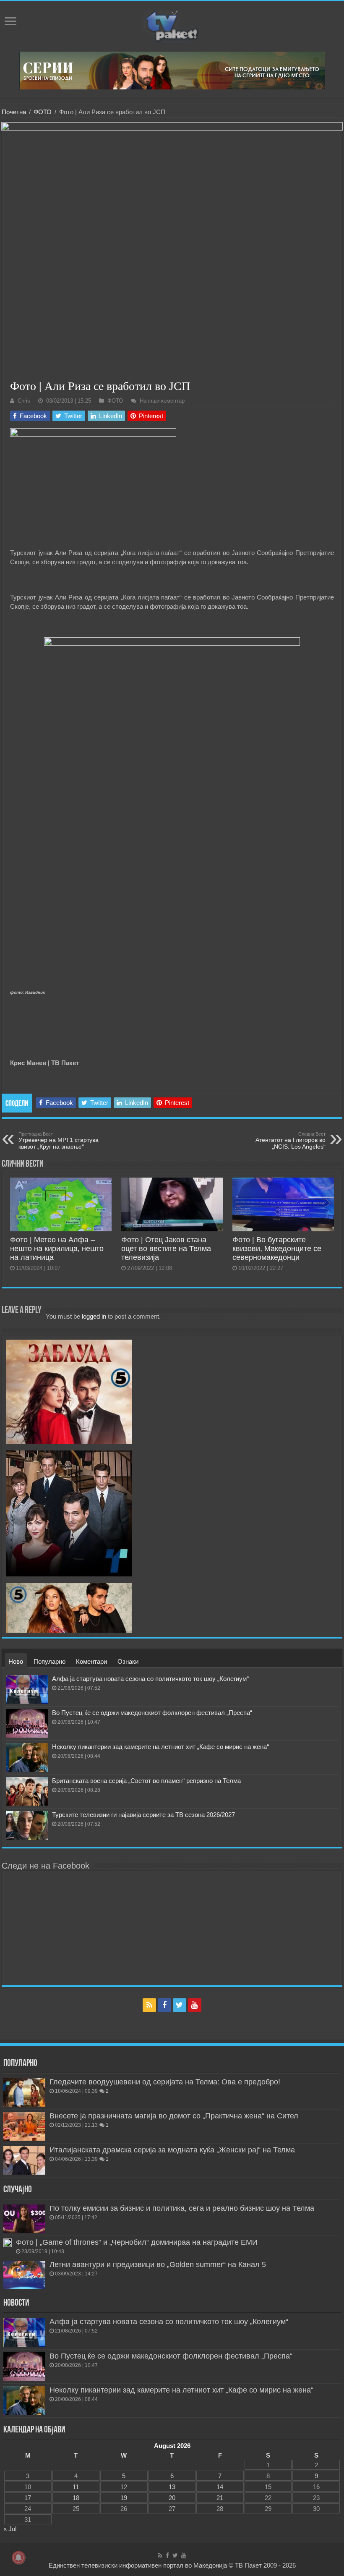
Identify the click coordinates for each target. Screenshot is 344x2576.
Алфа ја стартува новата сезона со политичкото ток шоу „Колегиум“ (150, 1679)
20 (172, 2498)
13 (172, 2487)
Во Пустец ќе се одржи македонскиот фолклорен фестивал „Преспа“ (152, 1713)
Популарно (50, 1661)
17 (28, 2498)
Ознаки (128, 1661)
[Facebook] (164, 2005)
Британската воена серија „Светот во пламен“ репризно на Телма (146, 1781)
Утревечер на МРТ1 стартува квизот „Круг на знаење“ (59, 1141)
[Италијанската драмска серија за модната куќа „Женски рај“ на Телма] (24, 2160)
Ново (16, 1661)
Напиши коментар (162, 401)
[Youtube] (195, 2005)
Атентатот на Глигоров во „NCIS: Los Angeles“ (291, 1141)
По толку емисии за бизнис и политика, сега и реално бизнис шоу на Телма (182, 2208)
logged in (94, 1316)
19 (124, 2498)
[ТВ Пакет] (172, 25)
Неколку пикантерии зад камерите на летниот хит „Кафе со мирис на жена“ (160, 1747)
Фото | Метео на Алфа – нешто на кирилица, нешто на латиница (57, 1249)
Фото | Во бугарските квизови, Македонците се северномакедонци (277, 1249)
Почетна (14, 112)
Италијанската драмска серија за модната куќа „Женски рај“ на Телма (172, 2150)
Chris (24, 401)
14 (220, 2487)
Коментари (91, 1661)
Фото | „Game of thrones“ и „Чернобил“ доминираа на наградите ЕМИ (137, 2242)
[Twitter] (180, 2005)
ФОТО (43, 112)
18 (76, 2498)
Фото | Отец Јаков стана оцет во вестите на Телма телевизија (166, 1249)
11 (76, 2487)
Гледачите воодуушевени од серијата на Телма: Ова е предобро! (165, 2082)
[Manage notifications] (18, 2558)
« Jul (10, 2529)
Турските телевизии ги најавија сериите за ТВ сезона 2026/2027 (143, 1815)
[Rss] (149, 2005)
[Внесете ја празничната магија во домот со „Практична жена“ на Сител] (24, 2126)
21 (220, 2498)
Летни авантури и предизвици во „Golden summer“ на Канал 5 (158, 2264)
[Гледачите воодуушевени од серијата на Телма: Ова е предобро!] (24, 2092)
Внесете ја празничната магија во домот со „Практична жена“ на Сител (174, 2116)
